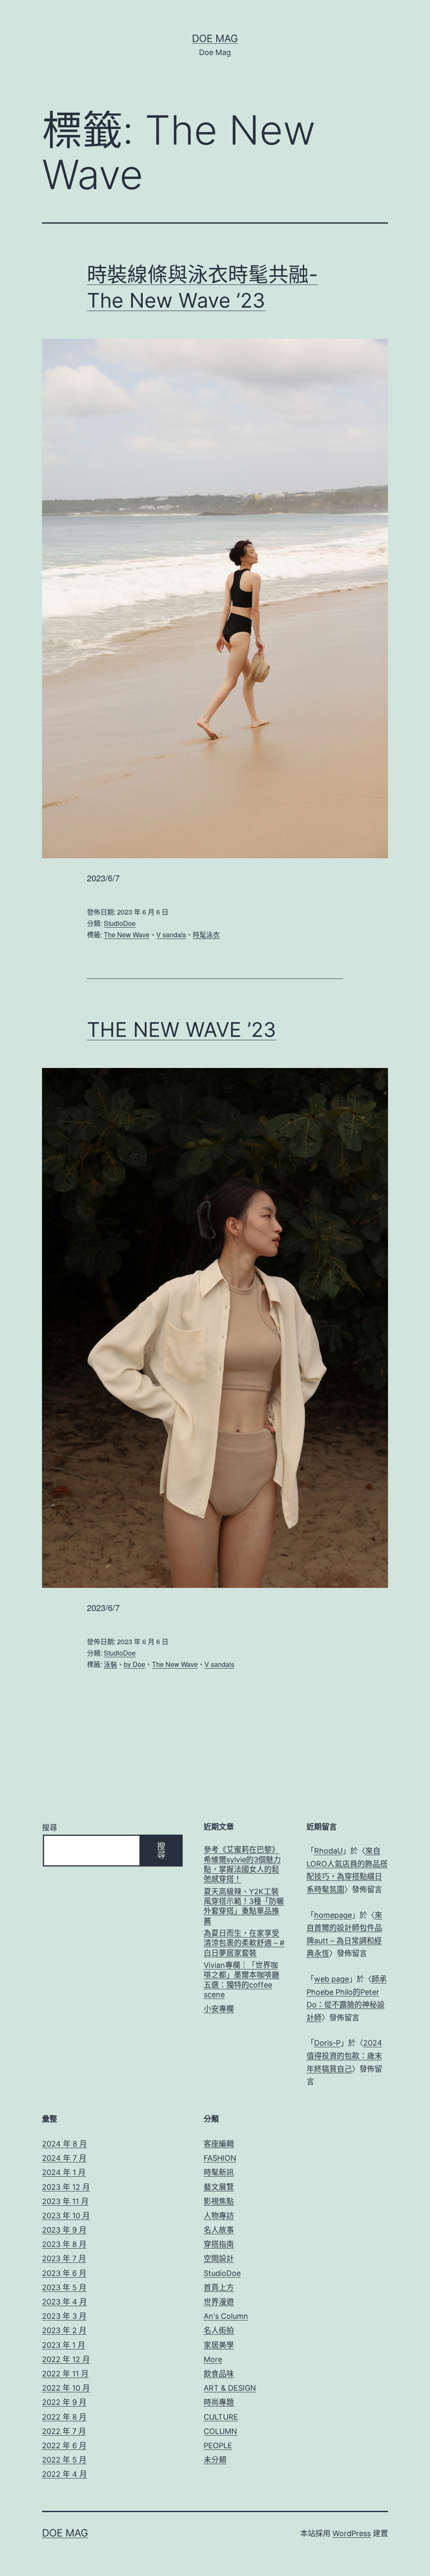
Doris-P (327, 2043)
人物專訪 (219, 2216)
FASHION (220, 2158)
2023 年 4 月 (64, 2302)
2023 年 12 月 (66, 2187)
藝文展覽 (219, 2187)
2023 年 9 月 (64, 2230)
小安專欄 (219, 2009)
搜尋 (50, 1828)
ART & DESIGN (230, 2388)
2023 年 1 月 (64, 2345)
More (213, 2359)
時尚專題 (219, 2402)
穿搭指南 (219, 2244)
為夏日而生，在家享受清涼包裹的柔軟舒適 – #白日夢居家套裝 (244, 1943)
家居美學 (219, 2345)
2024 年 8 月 (64, 2144)
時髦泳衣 (206, 935)
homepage (333, 1915)
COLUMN (220, 2431)
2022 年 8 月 (64, 2417)
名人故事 (219, 2230)
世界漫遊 (219, 2302)
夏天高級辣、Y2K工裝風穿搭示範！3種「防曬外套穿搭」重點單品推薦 (244, 1906)
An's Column (226, 2316)
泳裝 (110, 1664)
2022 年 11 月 (65, 2374)
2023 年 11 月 (65, 2201)
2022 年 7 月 (64, 2431)
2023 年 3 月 (64, 2316)
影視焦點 (219, 2201)
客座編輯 (219, 2144)
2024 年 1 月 (64, 2172)
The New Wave (127, 935)
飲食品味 (219, 2374)
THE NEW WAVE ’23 (182, 1030)
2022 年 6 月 (64, 2445)
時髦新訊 (219, 2172)
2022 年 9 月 (64, 2402)
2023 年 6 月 (64, 2273)
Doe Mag (215, 38)
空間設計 (219, 2258)
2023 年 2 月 (64, 2330)
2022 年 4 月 (64, 2474)
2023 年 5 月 (64, 2287)
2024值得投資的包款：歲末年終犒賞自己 (344, 2056)
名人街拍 (219, 2330)
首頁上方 (219, 2287)
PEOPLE (218, 2445)
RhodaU (328, 1851)
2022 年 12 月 (66, 2359)
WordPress (352, 2533)
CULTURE (221, 2417)
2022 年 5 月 (64, 2460)
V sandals (171, 935)
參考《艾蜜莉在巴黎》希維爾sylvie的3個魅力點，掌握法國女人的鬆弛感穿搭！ (242, 1864)
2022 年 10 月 (66, 2388)
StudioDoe (120, 923)
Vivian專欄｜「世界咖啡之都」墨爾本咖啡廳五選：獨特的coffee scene (241, 1980)
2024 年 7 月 (64, 2158)
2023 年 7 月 (64, 2258)
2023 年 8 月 (64, 2244)
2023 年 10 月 (66, 2216)
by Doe (135, 1664)
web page (332, 1979)
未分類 (215, 2460)
